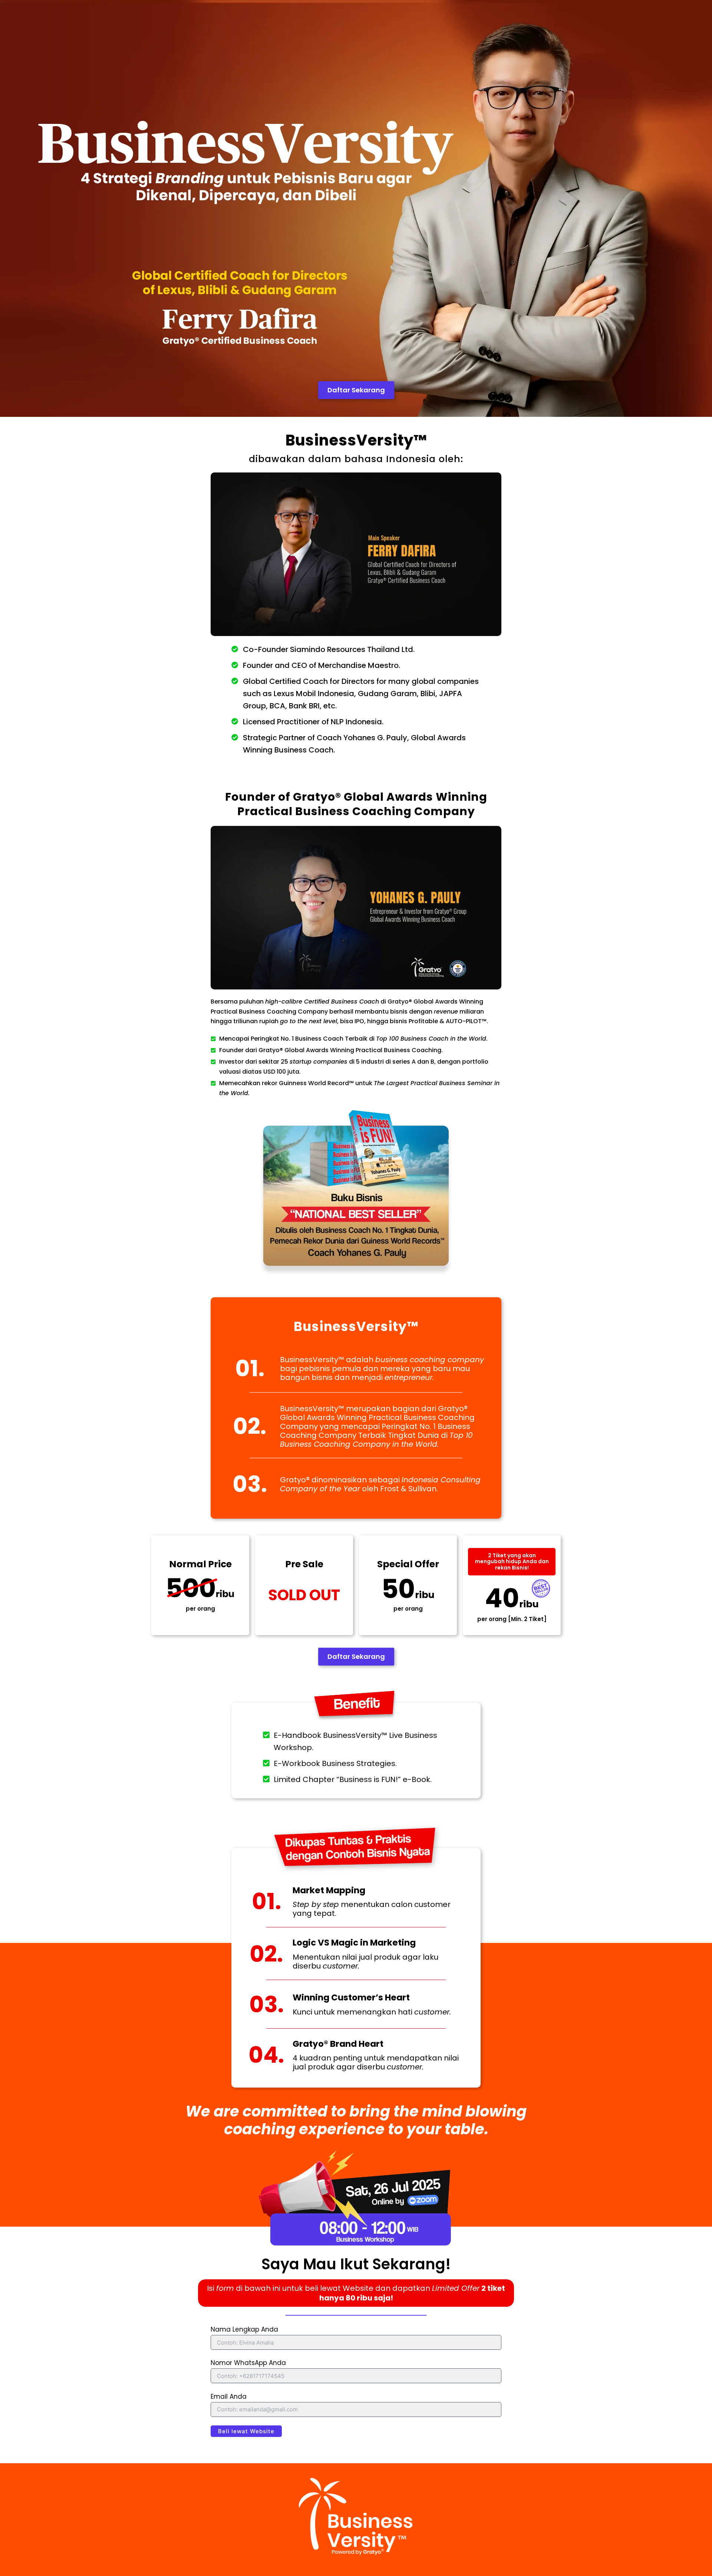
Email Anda (229, 2397)
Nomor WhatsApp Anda (248, 2363)
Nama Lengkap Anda (244, 2329)
